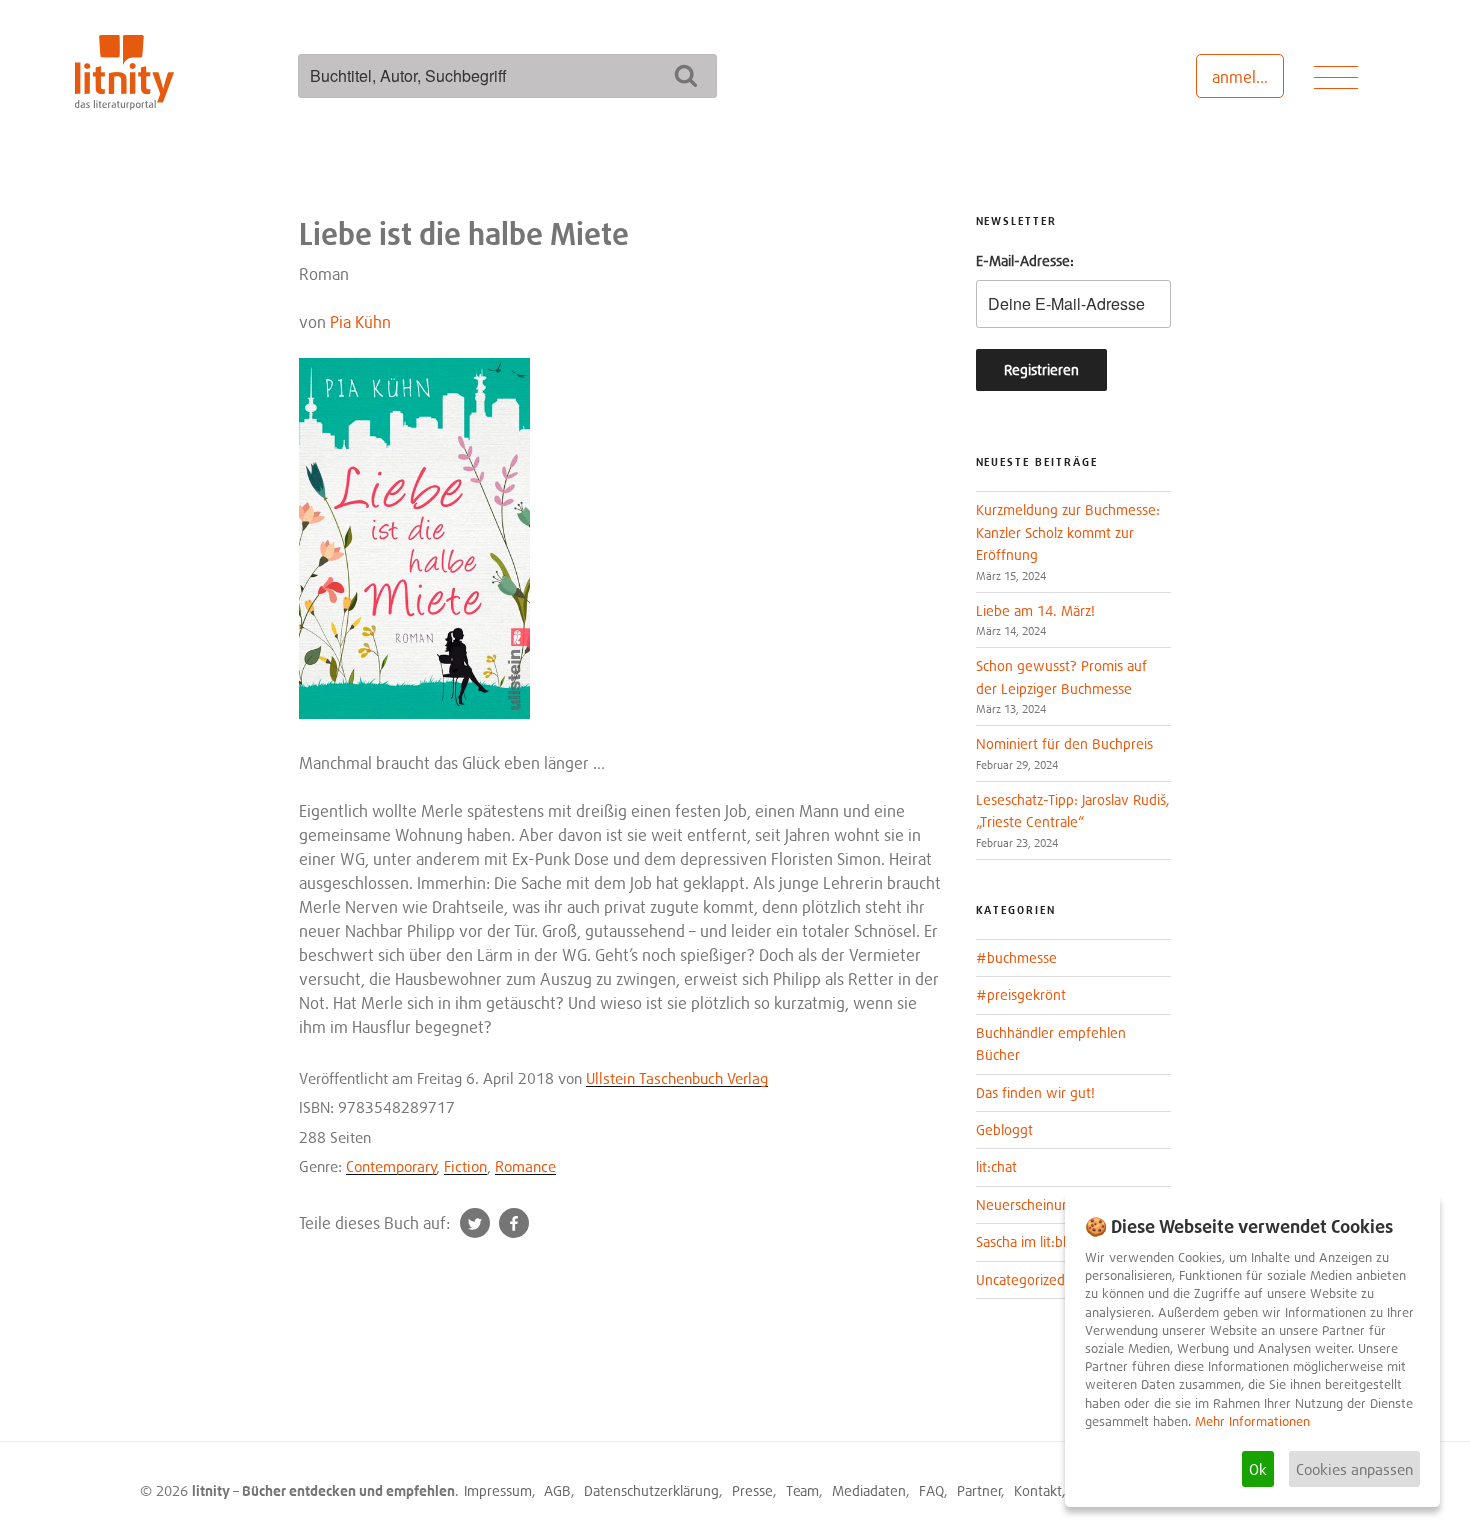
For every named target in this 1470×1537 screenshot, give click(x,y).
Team (802, 1490)
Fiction (465, 1166)
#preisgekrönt (1021, 994)
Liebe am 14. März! (1035, 610)
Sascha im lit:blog (1029, 1241)
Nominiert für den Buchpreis (1064, 743)
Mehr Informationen (1252, 1421)
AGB (557, 1490)
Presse (752, 1490)
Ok (1258, 1469)
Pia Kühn (360, 322)
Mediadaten (869, 1490)
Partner (979, 1490)
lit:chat (996, 1166)
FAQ (931, 1490)
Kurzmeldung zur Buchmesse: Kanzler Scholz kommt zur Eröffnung (1068, 532)
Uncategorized (1020, 1279)
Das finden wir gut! (1035, 1092)
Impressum (498, 1490)
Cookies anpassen (1354, 1469)
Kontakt (1038, 1490)
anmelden (1247, 77)
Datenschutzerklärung (651, 1490)
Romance (525, 1166)
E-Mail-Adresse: (1025, 260)
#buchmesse (1016, 957)
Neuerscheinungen (1035, 1204)
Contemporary (391, 1166)
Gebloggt (1004, 1129)
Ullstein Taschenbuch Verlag (677, 1078)
